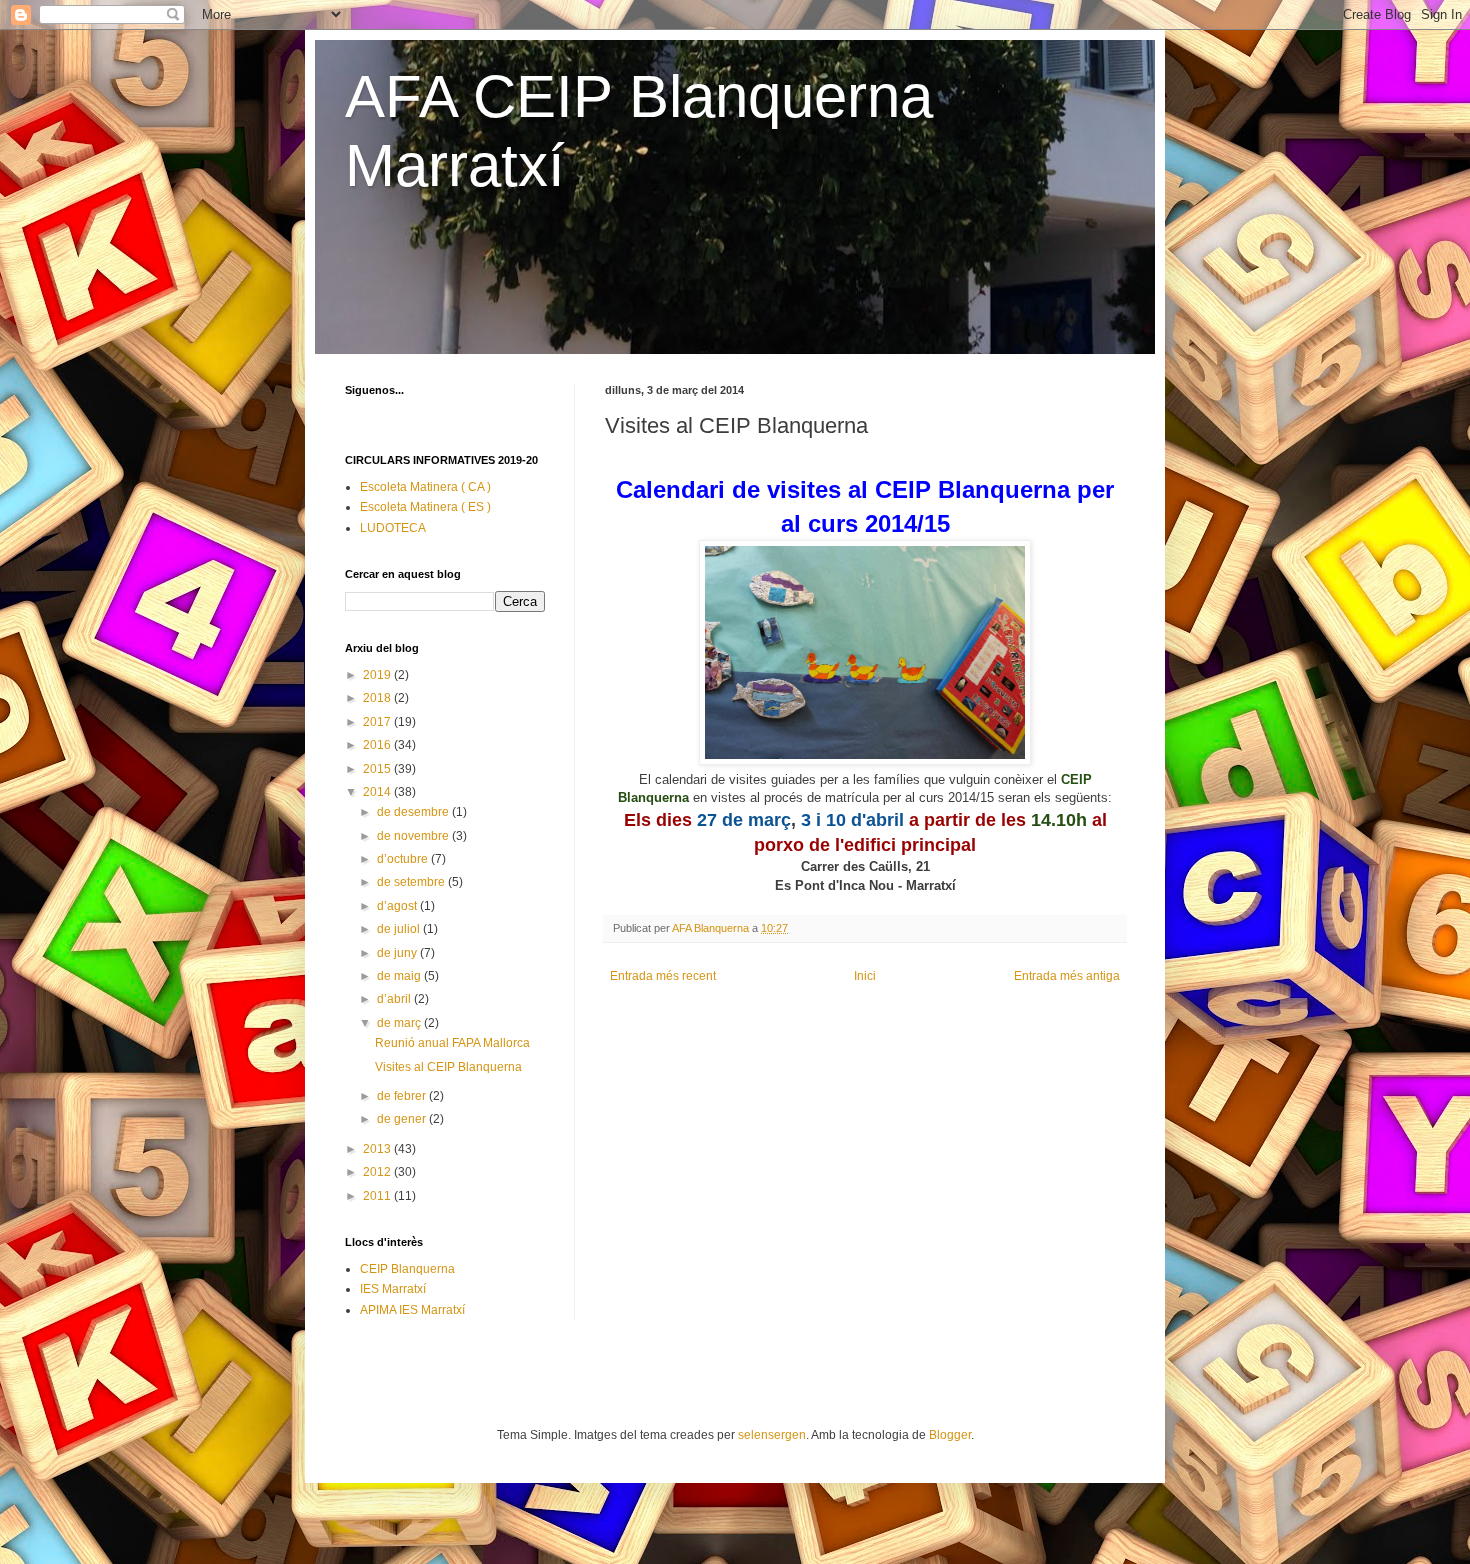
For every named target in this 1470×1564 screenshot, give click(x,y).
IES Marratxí (393, 1289)
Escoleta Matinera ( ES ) (425, 507)
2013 (378, 1149)
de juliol (400, 929)
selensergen (772, 1435)
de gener (403, 1119)
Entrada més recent (663, 976)
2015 (378, 769)
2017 (378, 722)
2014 (378, 792)
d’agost (398, 906)
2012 (378, 1172)
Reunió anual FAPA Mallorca (452, 1043)
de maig (400, 976)
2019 (378, 675)
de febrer (403, 1096)
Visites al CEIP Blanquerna (448, 1067)
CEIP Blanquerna (407, 1269)
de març (400, 1023)
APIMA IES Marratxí (412, 1310)
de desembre (414, 812)
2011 (378, 1196)
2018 (378, 698)
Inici (865, 976)
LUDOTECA (393, 528)
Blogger (950, 1435)
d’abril (395, 999)
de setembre (412, 882)
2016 (378, 745)
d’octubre (404, 859)
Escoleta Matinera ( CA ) (425, 487)
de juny (398, 953)
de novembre (414, 836)
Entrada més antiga (1067, 976)
